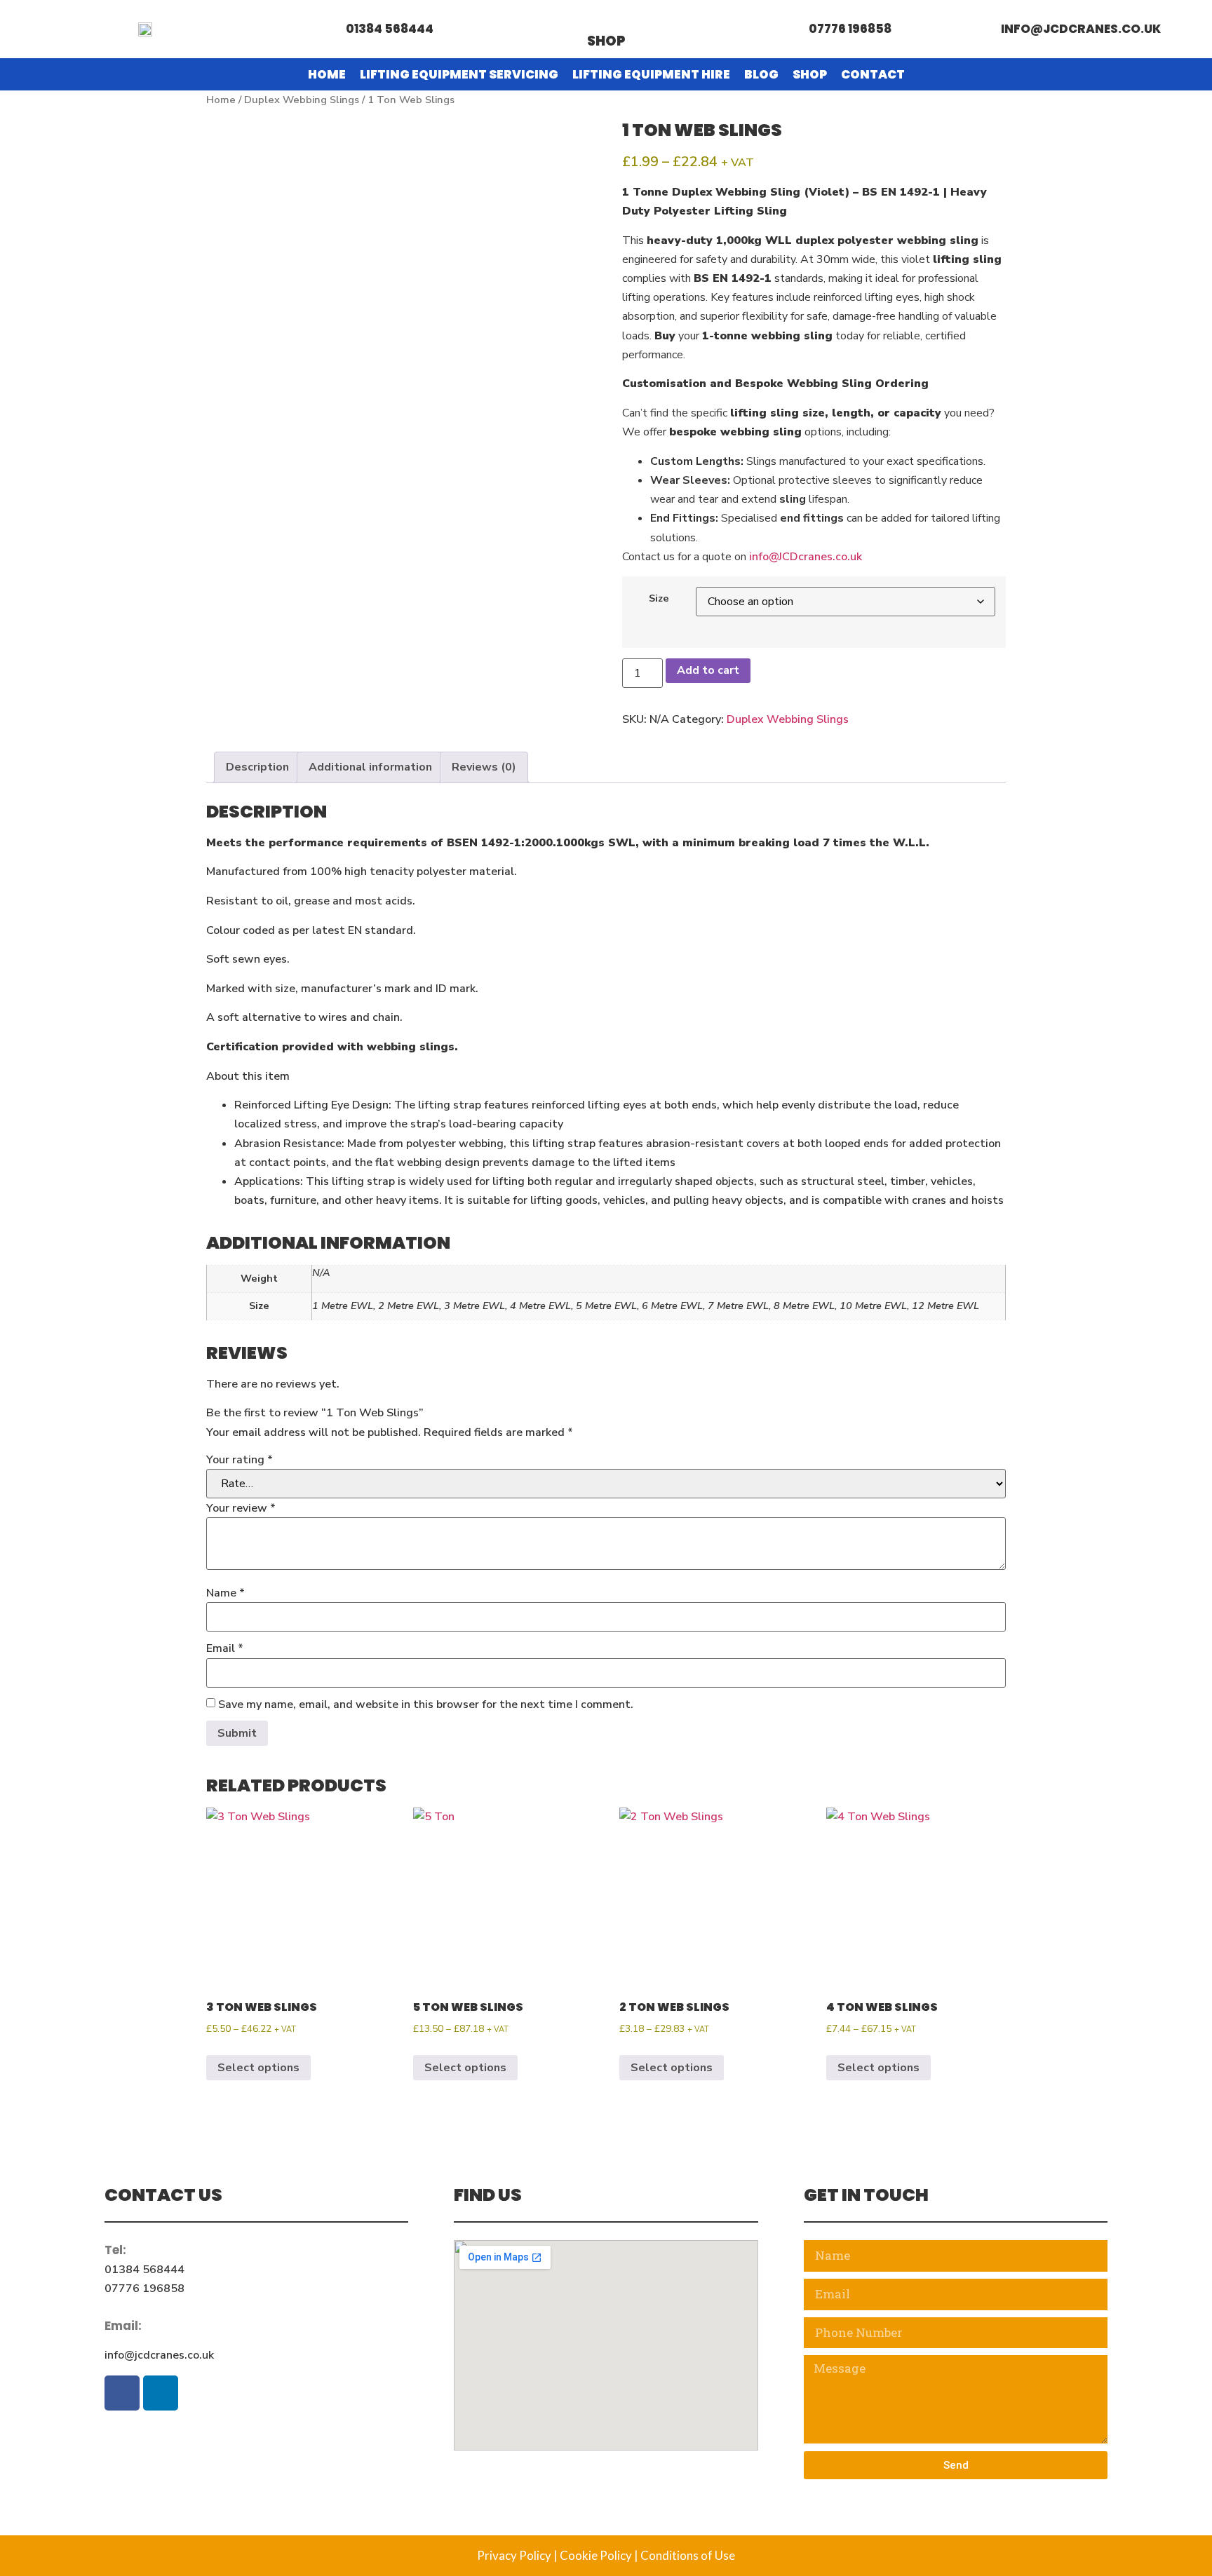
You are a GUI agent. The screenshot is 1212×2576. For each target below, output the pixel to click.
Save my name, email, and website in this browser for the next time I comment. (426, 1704)
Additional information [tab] (370, 767)
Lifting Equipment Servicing (459, 74)
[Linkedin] (161, 2393)
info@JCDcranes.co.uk (806, 557)
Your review (241, 1508)
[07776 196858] (789, 29)
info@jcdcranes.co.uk (1081, 29)
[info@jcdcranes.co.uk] (982, 29)
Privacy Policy (514, 2555)
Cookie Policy (596, 2555)
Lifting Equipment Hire (651, 74)
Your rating (240, 1460)
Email (225, 1648)
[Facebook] (122, 2393)
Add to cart (708, 670)
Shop (606, 41)
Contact (873, 74)
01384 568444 (390, 29)
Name (225, 1593)
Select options (258, 2068)
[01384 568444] (326, 29)
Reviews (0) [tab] (484, 767)
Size (659, 598)
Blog (761, 74)
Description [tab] (257, 767)
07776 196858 (850, 29)
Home (327, 74)
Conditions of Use (688, 2555)
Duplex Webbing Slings (302, 100)
